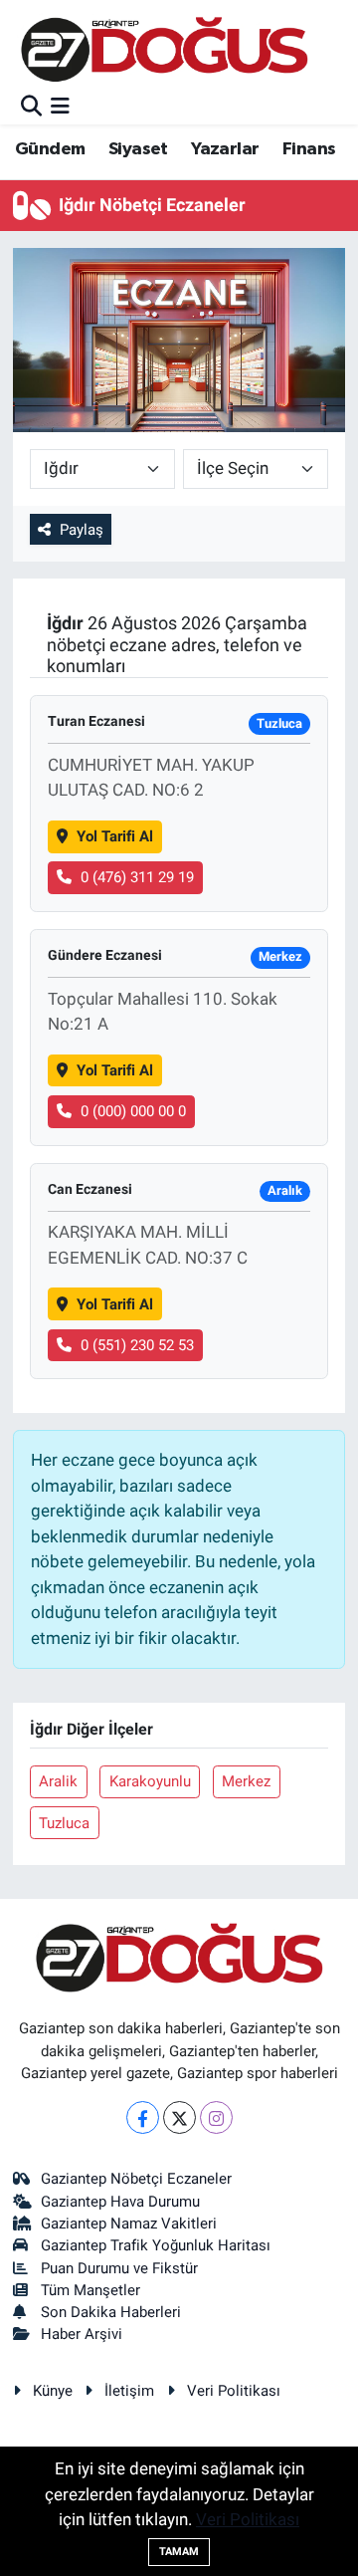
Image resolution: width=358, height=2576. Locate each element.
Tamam (179, 2552)
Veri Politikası (234, 2391)
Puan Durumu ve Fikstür (119, 2268)
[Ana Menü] (60, 107)
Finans (309, 149)
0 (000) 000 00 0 (133, 1111)
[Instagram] (216, 2117)
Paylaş (82, 530)
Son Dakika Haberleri (111, 2312)
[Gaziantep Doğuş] (165, 49)
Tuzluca (64, 1823)
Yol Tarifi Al (115, 836)
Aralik (58, 1781)
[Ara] (31, 107)
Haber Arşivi (82, 2334)
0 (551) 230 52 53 (137, 1345)
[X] (179, 2117)
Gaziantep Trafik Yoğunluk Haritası (156, 2245)
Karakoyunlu (150, 1781)
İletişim (129, 2391)
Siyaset (138, 149)
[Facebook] (143, 2117)
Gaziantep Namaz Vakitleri (129, 2224)
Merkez (246, 1781)
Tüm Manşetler (90, 2290)
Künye (53, 2391)
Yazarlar (225, 149)
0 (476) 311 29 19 (137, 877)
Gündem (50, 149)
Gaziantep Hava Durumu (120, 2202)
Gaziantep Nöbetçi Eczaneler (136, 2179)
